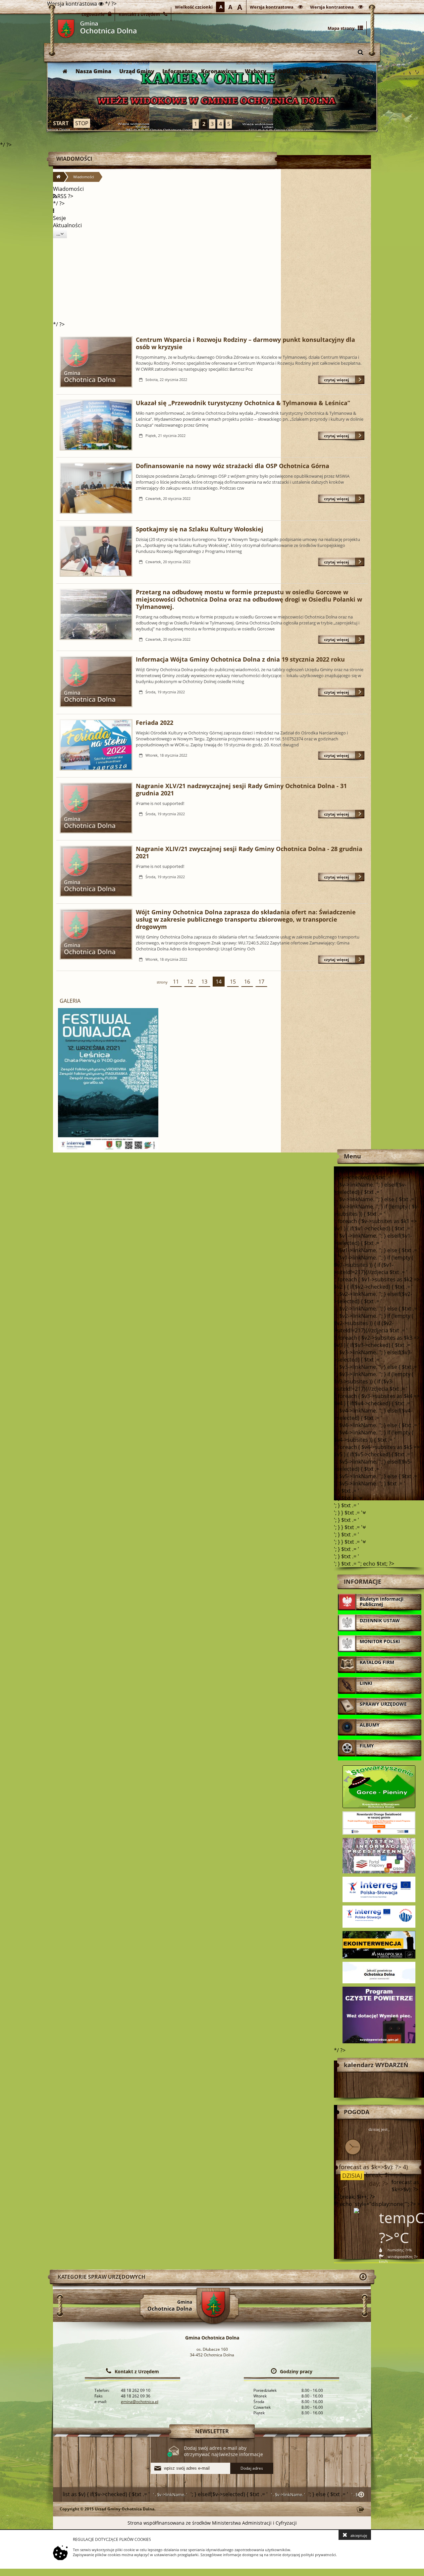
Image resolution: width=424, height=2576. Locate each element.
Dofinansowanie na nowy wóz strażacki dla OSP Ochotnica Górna (233, 466)
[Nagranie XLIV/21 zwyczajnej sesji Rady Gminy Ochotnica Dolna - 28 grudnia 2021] (96, 872)
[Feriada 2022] (96, 746)
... (58, 234)
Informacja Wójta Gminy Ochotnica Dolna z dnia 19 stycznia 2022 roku (240, 659)
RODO (282, 71)
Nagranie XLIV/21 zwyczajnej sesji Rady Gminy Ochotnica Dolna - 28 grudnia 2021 (249, 852)
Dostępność (315, 71)
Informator (178, 71)
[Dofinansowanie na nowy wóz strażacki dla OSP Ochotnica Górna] (96, 489)
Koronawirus (219, 71)
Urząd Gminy (137, 71)
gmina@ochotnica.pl (140, 2402)
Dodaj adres (252, 2468)
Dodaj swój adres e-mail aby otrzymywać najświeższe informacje (223, 2451)
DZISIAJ (351, 2176)
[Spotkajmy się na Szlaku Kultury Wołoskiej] (96, 552)
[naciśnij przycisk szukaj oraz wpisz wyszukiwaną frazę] (360, 52)
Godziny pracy (296, 2371)
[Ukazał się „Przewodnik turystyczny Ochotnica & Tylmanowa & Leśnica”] (96, 426)
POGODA (357, 2112)
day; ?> (378, 2184)
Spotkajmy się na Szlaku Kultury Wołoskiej (200, 529)
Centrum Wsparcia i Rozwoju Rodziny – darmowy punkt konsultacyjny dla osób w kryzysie (245, 343)
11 (174, 982)
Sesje (59, 218)
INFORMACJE (363, 1582)
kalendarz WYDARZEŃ (376, 2065)
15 (231, 982)
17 (260, 982)
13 (203, 982)
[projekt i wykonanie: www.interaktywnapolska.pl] (360, 2510)
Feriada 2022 (155, 723)
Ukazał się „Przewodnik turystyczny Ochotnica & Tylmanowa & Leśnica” (243, 403)
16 (246, 982)
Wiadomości (74, 159)
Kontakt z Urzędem (137, 2371)
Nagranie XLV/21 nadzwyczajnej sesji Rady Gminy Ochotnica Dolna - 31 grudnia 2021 (241, 789)
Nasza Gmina (93, 71)
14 (217, 982)
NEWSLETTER (212, 2431)
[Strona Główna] (65, 71)
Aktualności (67, 225)
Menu (352, 1156)
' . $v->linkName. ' (170, 2495)
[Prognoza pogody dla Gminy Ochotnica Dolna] (212, 96)
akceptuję (359, 2535)
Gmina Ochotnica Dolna (66, 29)
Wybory (256, 71)
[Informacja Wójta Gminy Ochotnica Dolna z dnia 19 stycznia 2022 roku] (96, 682)
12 (189, 982)
